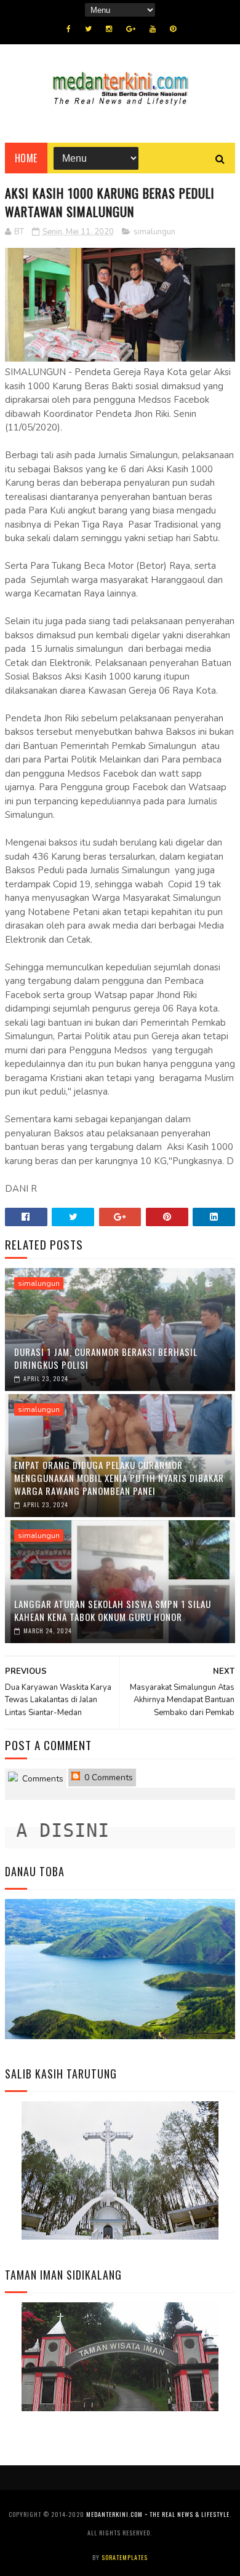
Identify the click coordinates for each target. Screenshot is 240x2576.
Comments (42, 1779)
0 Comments (107, 1777)
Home (26, 158)
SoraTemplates (125, 2557)
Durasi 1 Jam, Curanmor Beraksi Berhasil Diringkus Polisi (106, 1358)
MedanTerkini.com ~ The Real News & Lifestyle (158, 2514)
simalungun (154, 232)
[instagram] (109, 29)
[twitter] (88, 29)
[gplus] (131, 29)
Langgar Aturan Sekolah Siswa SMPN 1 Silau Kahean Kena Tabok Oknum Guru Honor (113, 1610)
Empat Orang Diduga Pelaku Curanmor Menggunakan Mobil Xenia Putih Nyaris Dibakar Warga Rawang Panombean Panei (119, 1478)
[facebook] (69, 29)
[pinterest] (173, 29)
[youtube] (153, 29)
